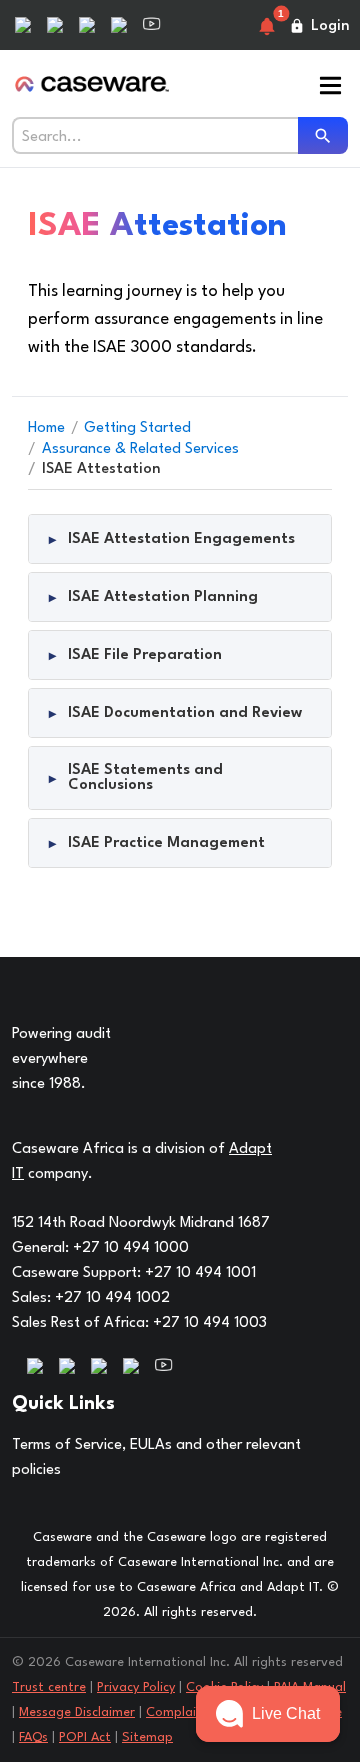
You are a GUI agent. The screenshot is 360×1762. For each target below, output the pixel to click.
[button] (268, 1714)
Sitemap (147, 1737)
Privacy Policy (136, 1687)
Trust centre (49, 1687)
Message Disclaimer (77, 1712)
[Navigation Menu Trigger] (330, 87)
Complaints (180, 1712)
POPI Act (85, 1737)
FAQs (33, 1737)
